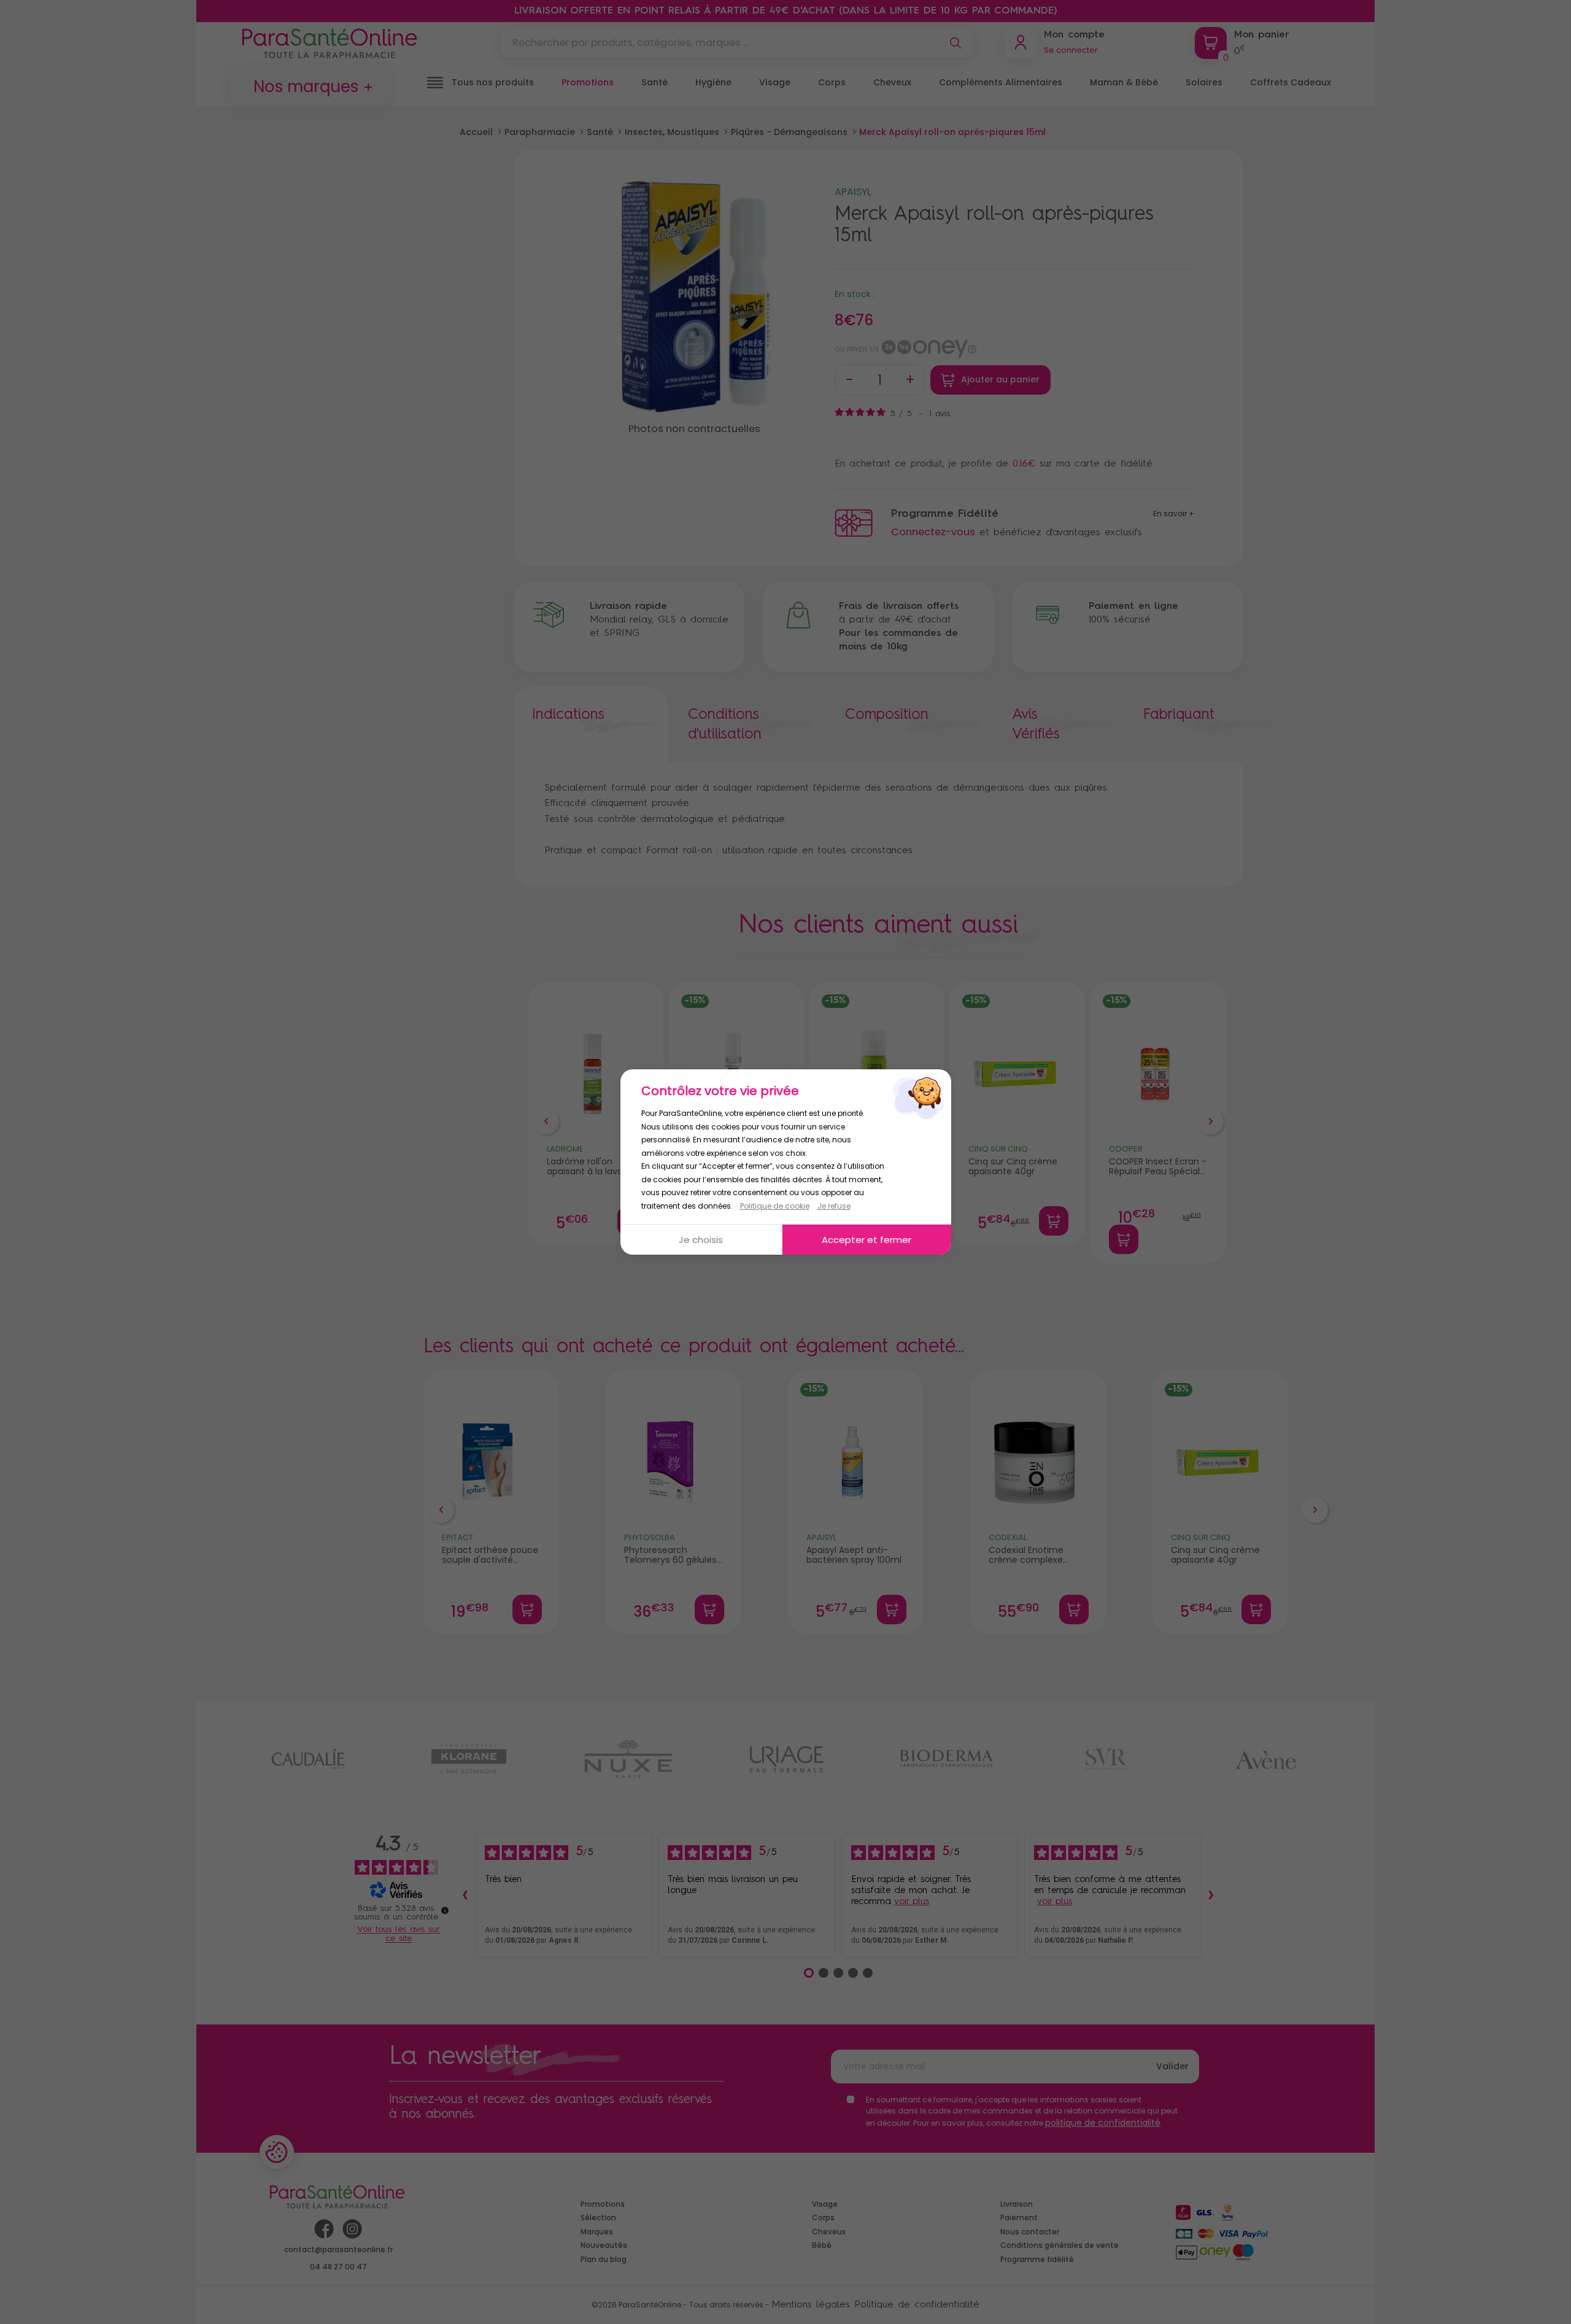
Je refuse (834, 1206)
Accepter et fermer (867, 1240)
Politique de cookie (775, 1206)
